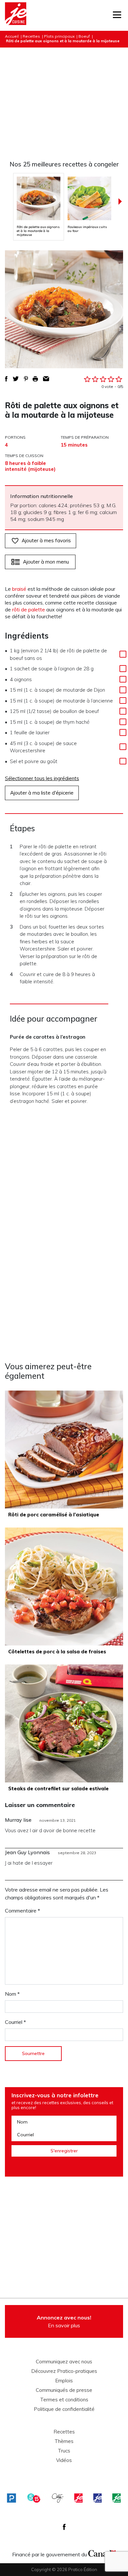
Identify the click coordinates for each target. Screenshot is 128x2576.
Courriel (15, 2022)
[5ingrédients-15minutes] (34, 2498)
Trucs (64, 2451)
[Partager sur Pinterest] (26, 379)
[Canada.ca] (102, 2553)
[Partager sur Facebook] (6, 379)
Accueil (12, 36)
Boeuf (84, 36)
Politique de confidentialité (64, 2409)
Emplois (64, 2381)
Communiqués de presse (64, 2390)
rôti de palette (29, 609)
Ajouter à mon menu (46, 562)
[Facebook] (64, 2527)
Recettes (31, 36)
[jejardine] (117, 2498)
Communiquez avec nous (64, 2362)
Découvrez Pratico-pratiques (64, 2371)
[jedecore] (97, 2498)
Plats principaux (59, 36)
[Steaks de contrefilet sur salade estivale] (64, 1723)
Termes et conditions (64, 2400)
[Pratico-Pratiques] (11, 2498)
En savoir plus (64, 2321)
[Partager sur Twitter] (16, 379)
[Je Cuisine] (16, 15)
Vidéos (64, 2460)
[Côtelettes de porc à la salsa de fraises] (64, 1586)
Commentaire (22, 1911)
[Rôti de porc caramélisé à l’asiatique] (64, 1450)
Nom (12, 1994)
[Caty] (58, 2498)
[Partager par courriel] (46, 379)
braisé (19, 589)
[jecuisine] (78, 2498)
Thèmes (64, 2441)
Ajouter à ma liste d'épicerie (42, 793)
